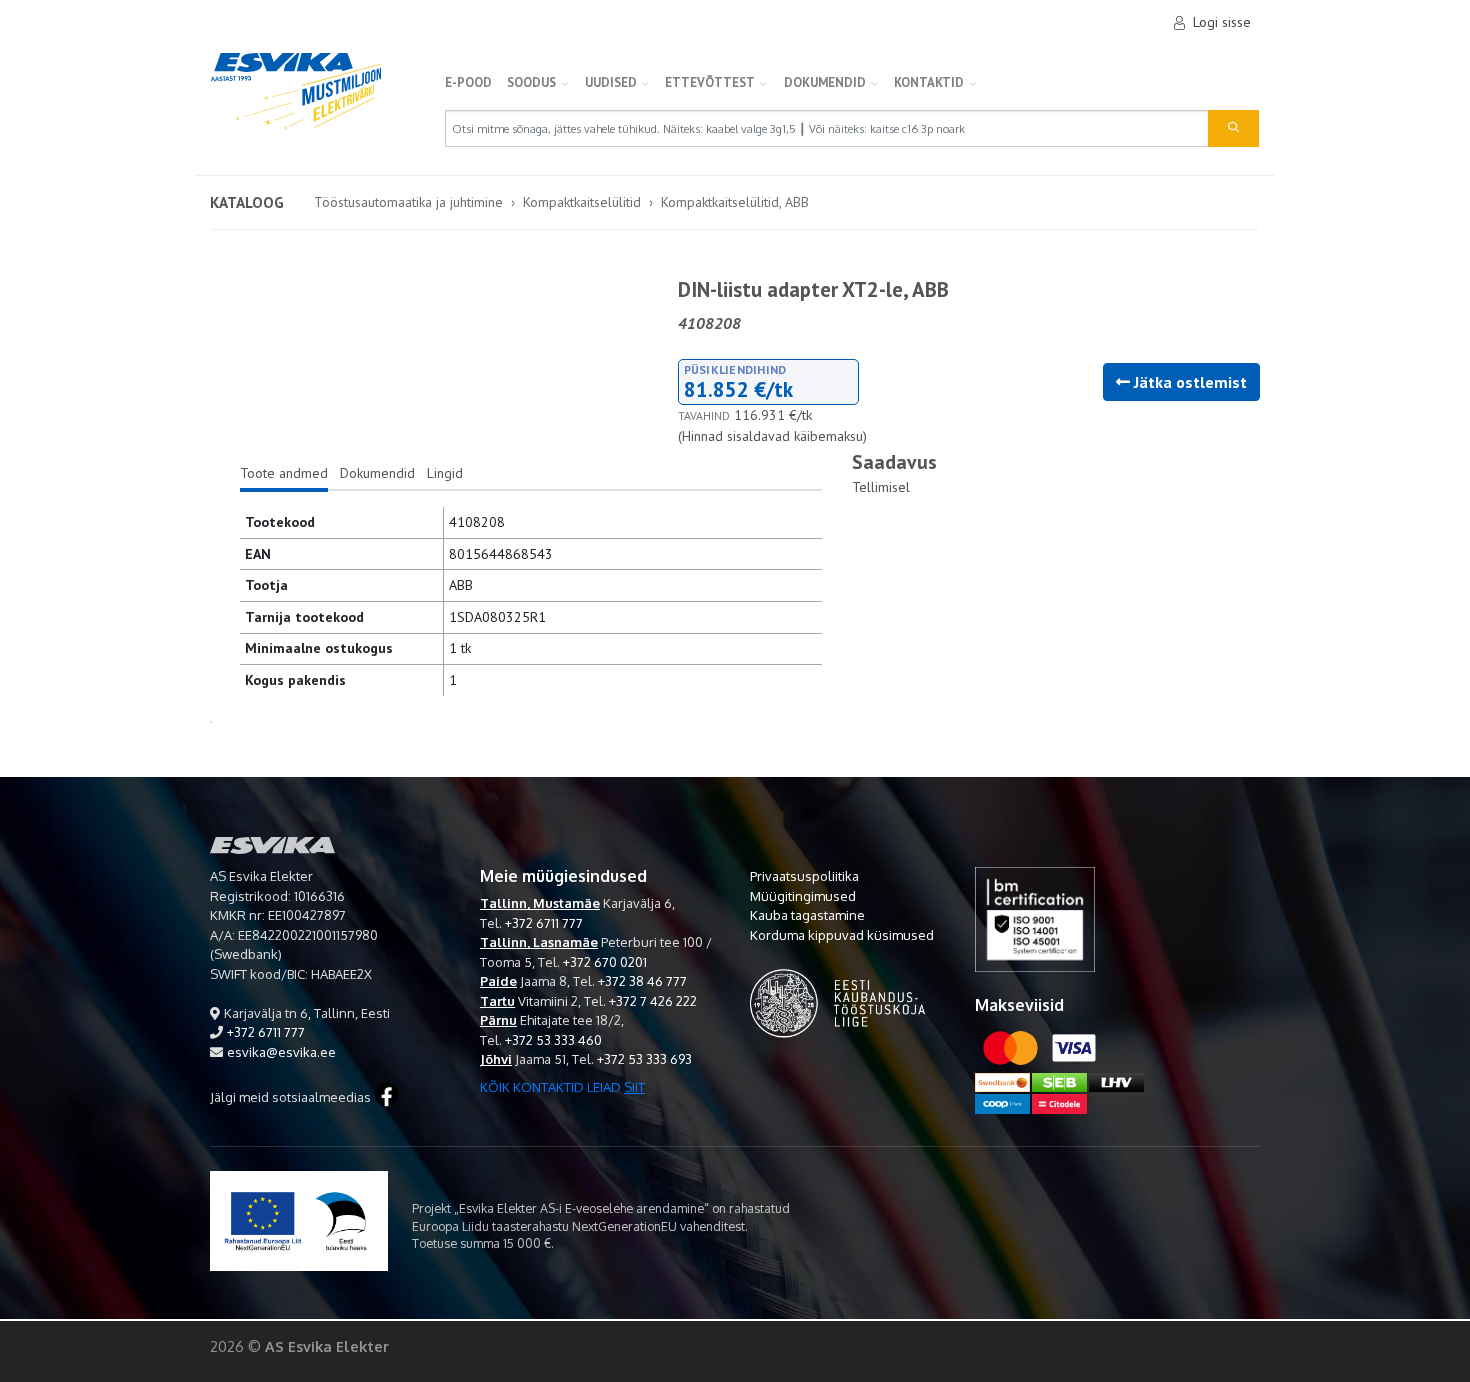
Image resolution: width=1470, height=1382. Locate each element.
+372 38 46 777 (642, 981)
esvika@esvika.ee (281, 1052)
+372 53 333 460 (553, 1040)
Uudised (611, 82)
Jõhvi (496, 1059)
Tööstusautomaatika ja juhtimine (408, 202)
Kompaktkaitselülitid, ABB (735, 202)
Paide (498, 981)
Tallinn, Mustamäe (540, 903)
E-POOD (468, 82)
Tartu (497, 1001)
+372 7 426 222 (653, 1001)
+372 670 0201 (605, 962)
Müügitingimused (803, 896)
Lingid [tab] (445, 473)
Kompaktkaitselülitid (582, 202)
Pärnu (498, 1020)
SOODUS (531, 82)
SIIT (634, 1087)
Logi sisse (1222, 22)
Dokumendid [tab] (377, 473)
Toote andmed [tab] (284, 473)
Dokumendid (825, 82)
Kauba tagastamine (807, 915)
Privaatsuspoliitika (804, 876)
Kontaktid (929, 82)
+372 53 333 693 (644, 1059)
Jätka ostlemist (1188, 382)
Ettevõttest (710, 82)
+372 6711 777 (266, 1032)
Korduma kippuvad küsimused (842, 935)
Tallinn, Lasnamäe (539, 942)
